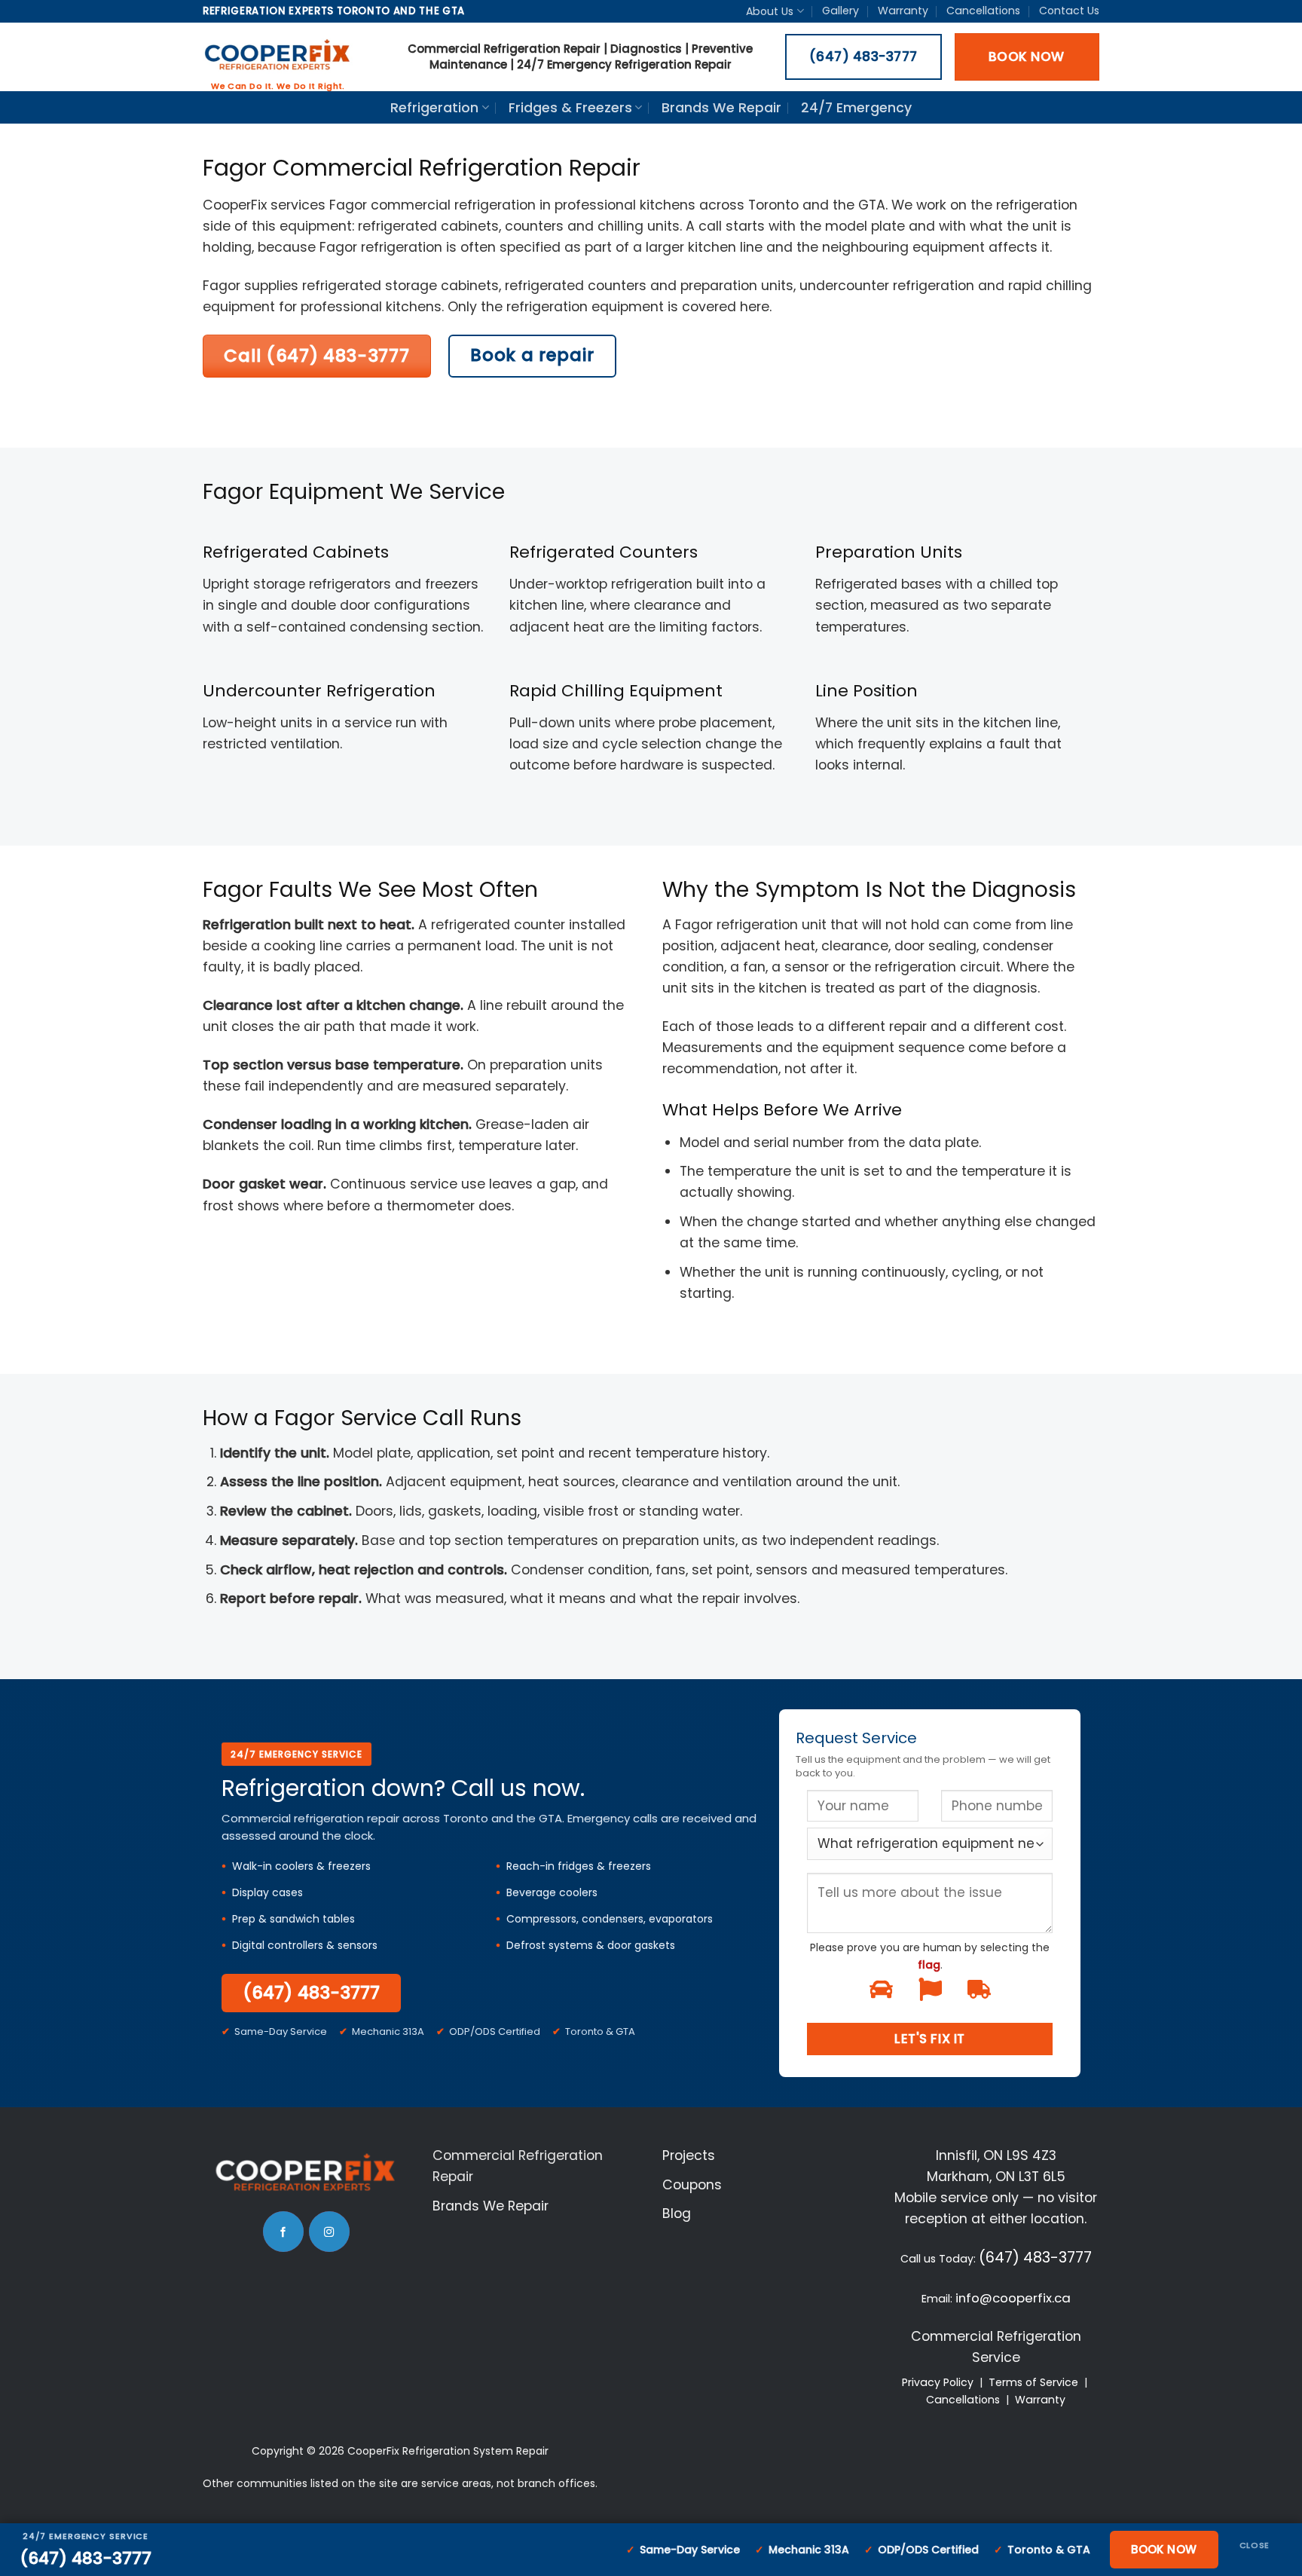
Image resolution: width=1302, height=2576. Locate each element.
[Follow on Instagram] (329, 2232)
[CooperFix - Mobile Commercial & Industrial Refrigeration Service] (278, 57)
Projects (689, 2155)
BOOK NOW (1164, 2549)
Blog (677, 2213)
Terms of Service (1033, 2382)
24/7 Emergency (856, 108)
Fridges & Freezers (570, 108)
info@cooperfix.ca (1013, 2298)
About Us (770, 11)
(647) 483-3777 (311, 1993)
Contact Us (1069, 11)
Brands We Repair (721, 108)
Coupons (692, 2185)
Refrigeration (434, 108)
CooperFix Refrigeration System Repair (448, 2451)
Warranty (903, 11)
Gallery (840, 11)
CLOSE (1255, 2545)
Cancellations (983, 11)
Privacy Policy (938, 2382)
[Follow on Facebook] (283, 2232)
